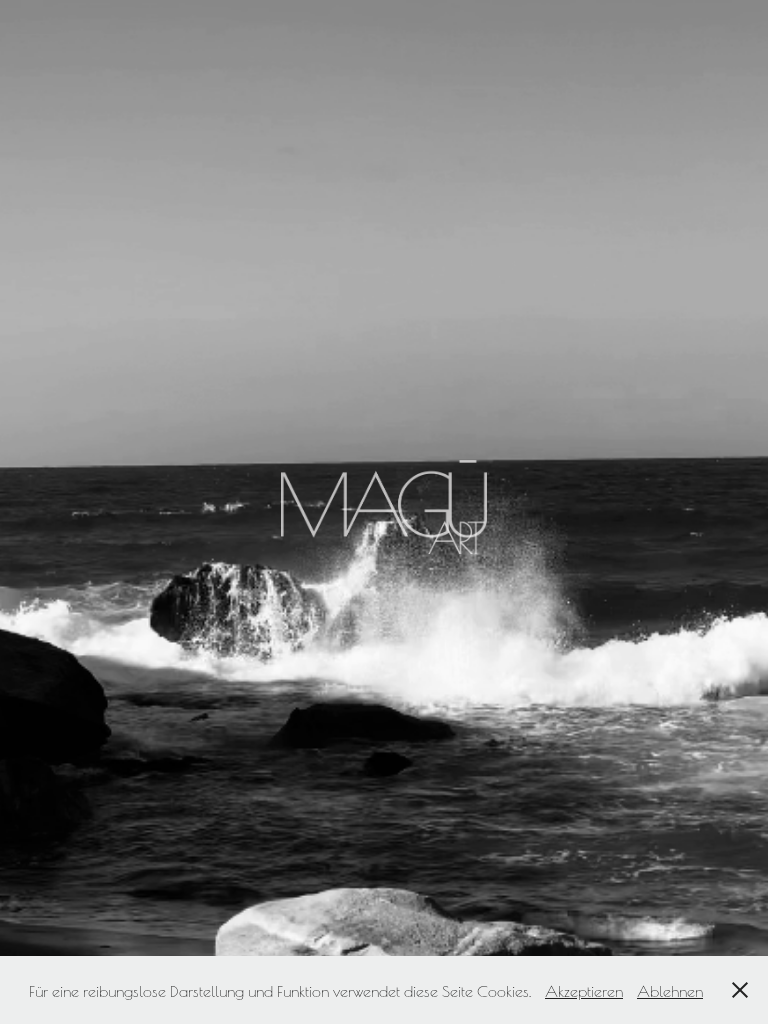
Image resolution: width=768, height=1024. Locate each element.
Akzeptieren (584, 989)
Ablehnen (670, 989)
